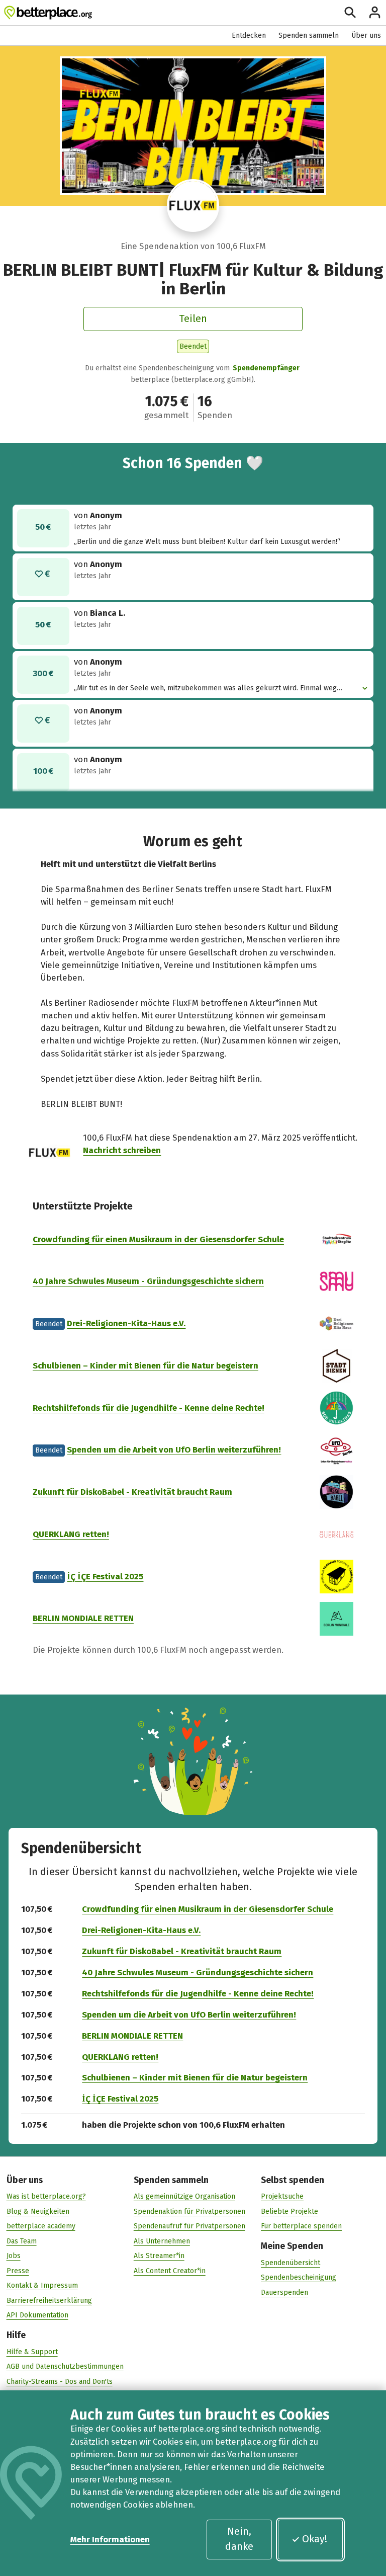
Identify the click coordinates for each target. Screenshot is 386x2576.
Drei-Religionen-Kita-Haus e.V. (126, 1323)
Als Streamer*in (159, 2256)
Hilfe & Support (32, 2352)
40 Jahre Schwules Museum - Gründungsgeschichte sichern (148, 1281)
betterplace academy (41, 2226)
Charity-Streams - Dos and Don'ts (60, 2382)
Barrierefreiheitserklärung (49, 2301)
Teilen (193, 318)
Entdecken (249, 35)
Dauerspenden (284, 2292)
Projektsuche (282, 2196)
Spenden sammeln (309, 35)
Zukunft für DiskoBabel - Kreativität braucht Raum (132, 1492)
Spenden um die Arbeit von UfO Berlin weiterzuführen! (174, 1450)
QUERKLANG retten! (71, 1534)
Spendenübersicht (291, 2263)
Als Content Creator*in (170, 2271)
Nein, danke (239, 2539)
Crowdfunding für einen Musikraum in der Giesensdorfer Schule (158, 1239)
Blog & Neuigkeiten (38, 2211)
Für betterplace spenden (301, 2226)
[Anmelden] (375, 12)
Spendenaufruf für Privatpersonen (189, 2226)
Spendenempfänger (266, 368)
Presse (18, 2271)
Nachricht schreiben (122, 1150)
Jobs (14, 2256)
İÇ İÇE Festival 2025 (105, 1576)
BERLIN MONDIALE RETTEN (83, 1618)
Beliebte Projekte (289, 2211)
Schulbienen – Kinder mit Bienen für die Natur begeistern (146, 1365)
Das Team (22, 2241)
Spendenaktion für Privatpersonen (189, 2211)
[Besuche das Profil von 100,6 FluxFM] (193, 206)
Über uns (366, 35)
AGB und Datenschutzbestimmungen (65, 2366)
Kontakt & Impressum (42, 2285)
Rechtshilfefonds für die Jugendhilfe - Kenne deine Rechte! (149, 1408)
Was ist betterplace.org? (46, 2196)
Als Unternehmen (162, 2241)
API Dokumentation (37, 2315)
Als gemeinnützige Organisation (184, 2196)
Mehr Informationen (110, 2539)
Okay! (315, 2539)
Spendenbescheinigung (299, 2277)
